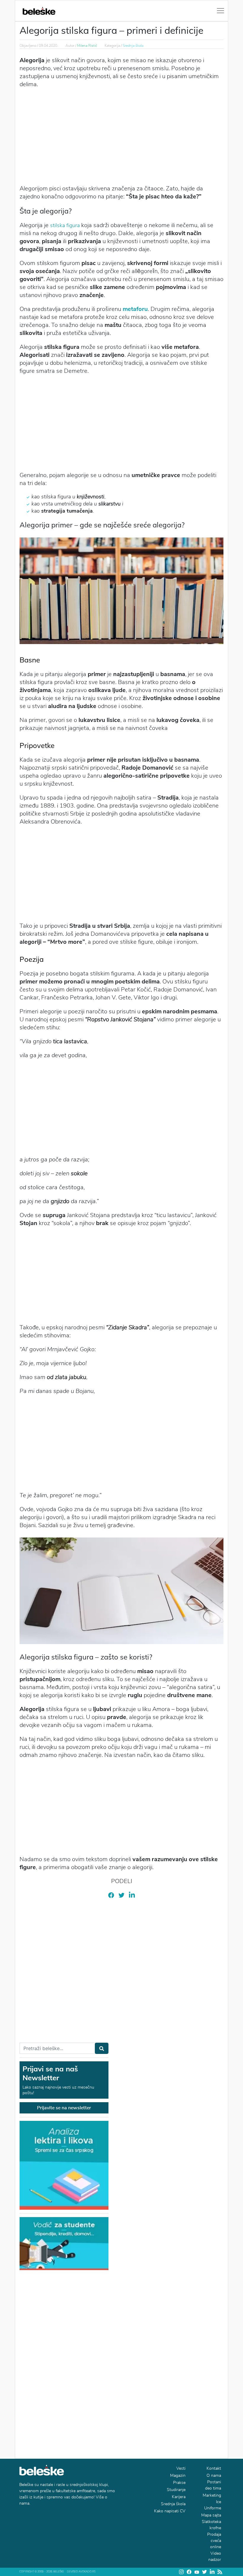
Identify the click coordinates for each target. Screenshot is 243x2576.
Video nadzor (215, 2556)
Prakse (179, 2483)
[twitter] (121, 1895)
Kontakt (214, 2468)
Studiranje (176, 2490)
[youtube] (197, 2572)
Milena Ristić (87, 46)
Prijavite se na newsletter (64, 2108)
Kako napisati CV (170, 2511)
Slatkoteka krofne (211, 2525)
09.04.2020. (48, 46)
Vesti (181, 2468)
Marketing (212, 2495)
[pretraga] (102, 2048)
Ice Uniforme (213, 2505)
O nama (214, 2475)
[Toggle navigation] (220, 11)
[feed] (220, 2572)
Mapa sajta (211, 2515)
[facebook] (111, 1895)
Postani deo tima (213, 2485)
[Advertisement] (121, 136)
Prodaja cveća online (214, 2541)
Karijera (179, 2497)
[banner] (64, 2243)
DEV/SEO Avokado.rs (81, 2572)
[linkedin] (132, 1895)
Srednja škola (133, 46)
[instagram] (181, 2572)
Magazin (178, 2475)
